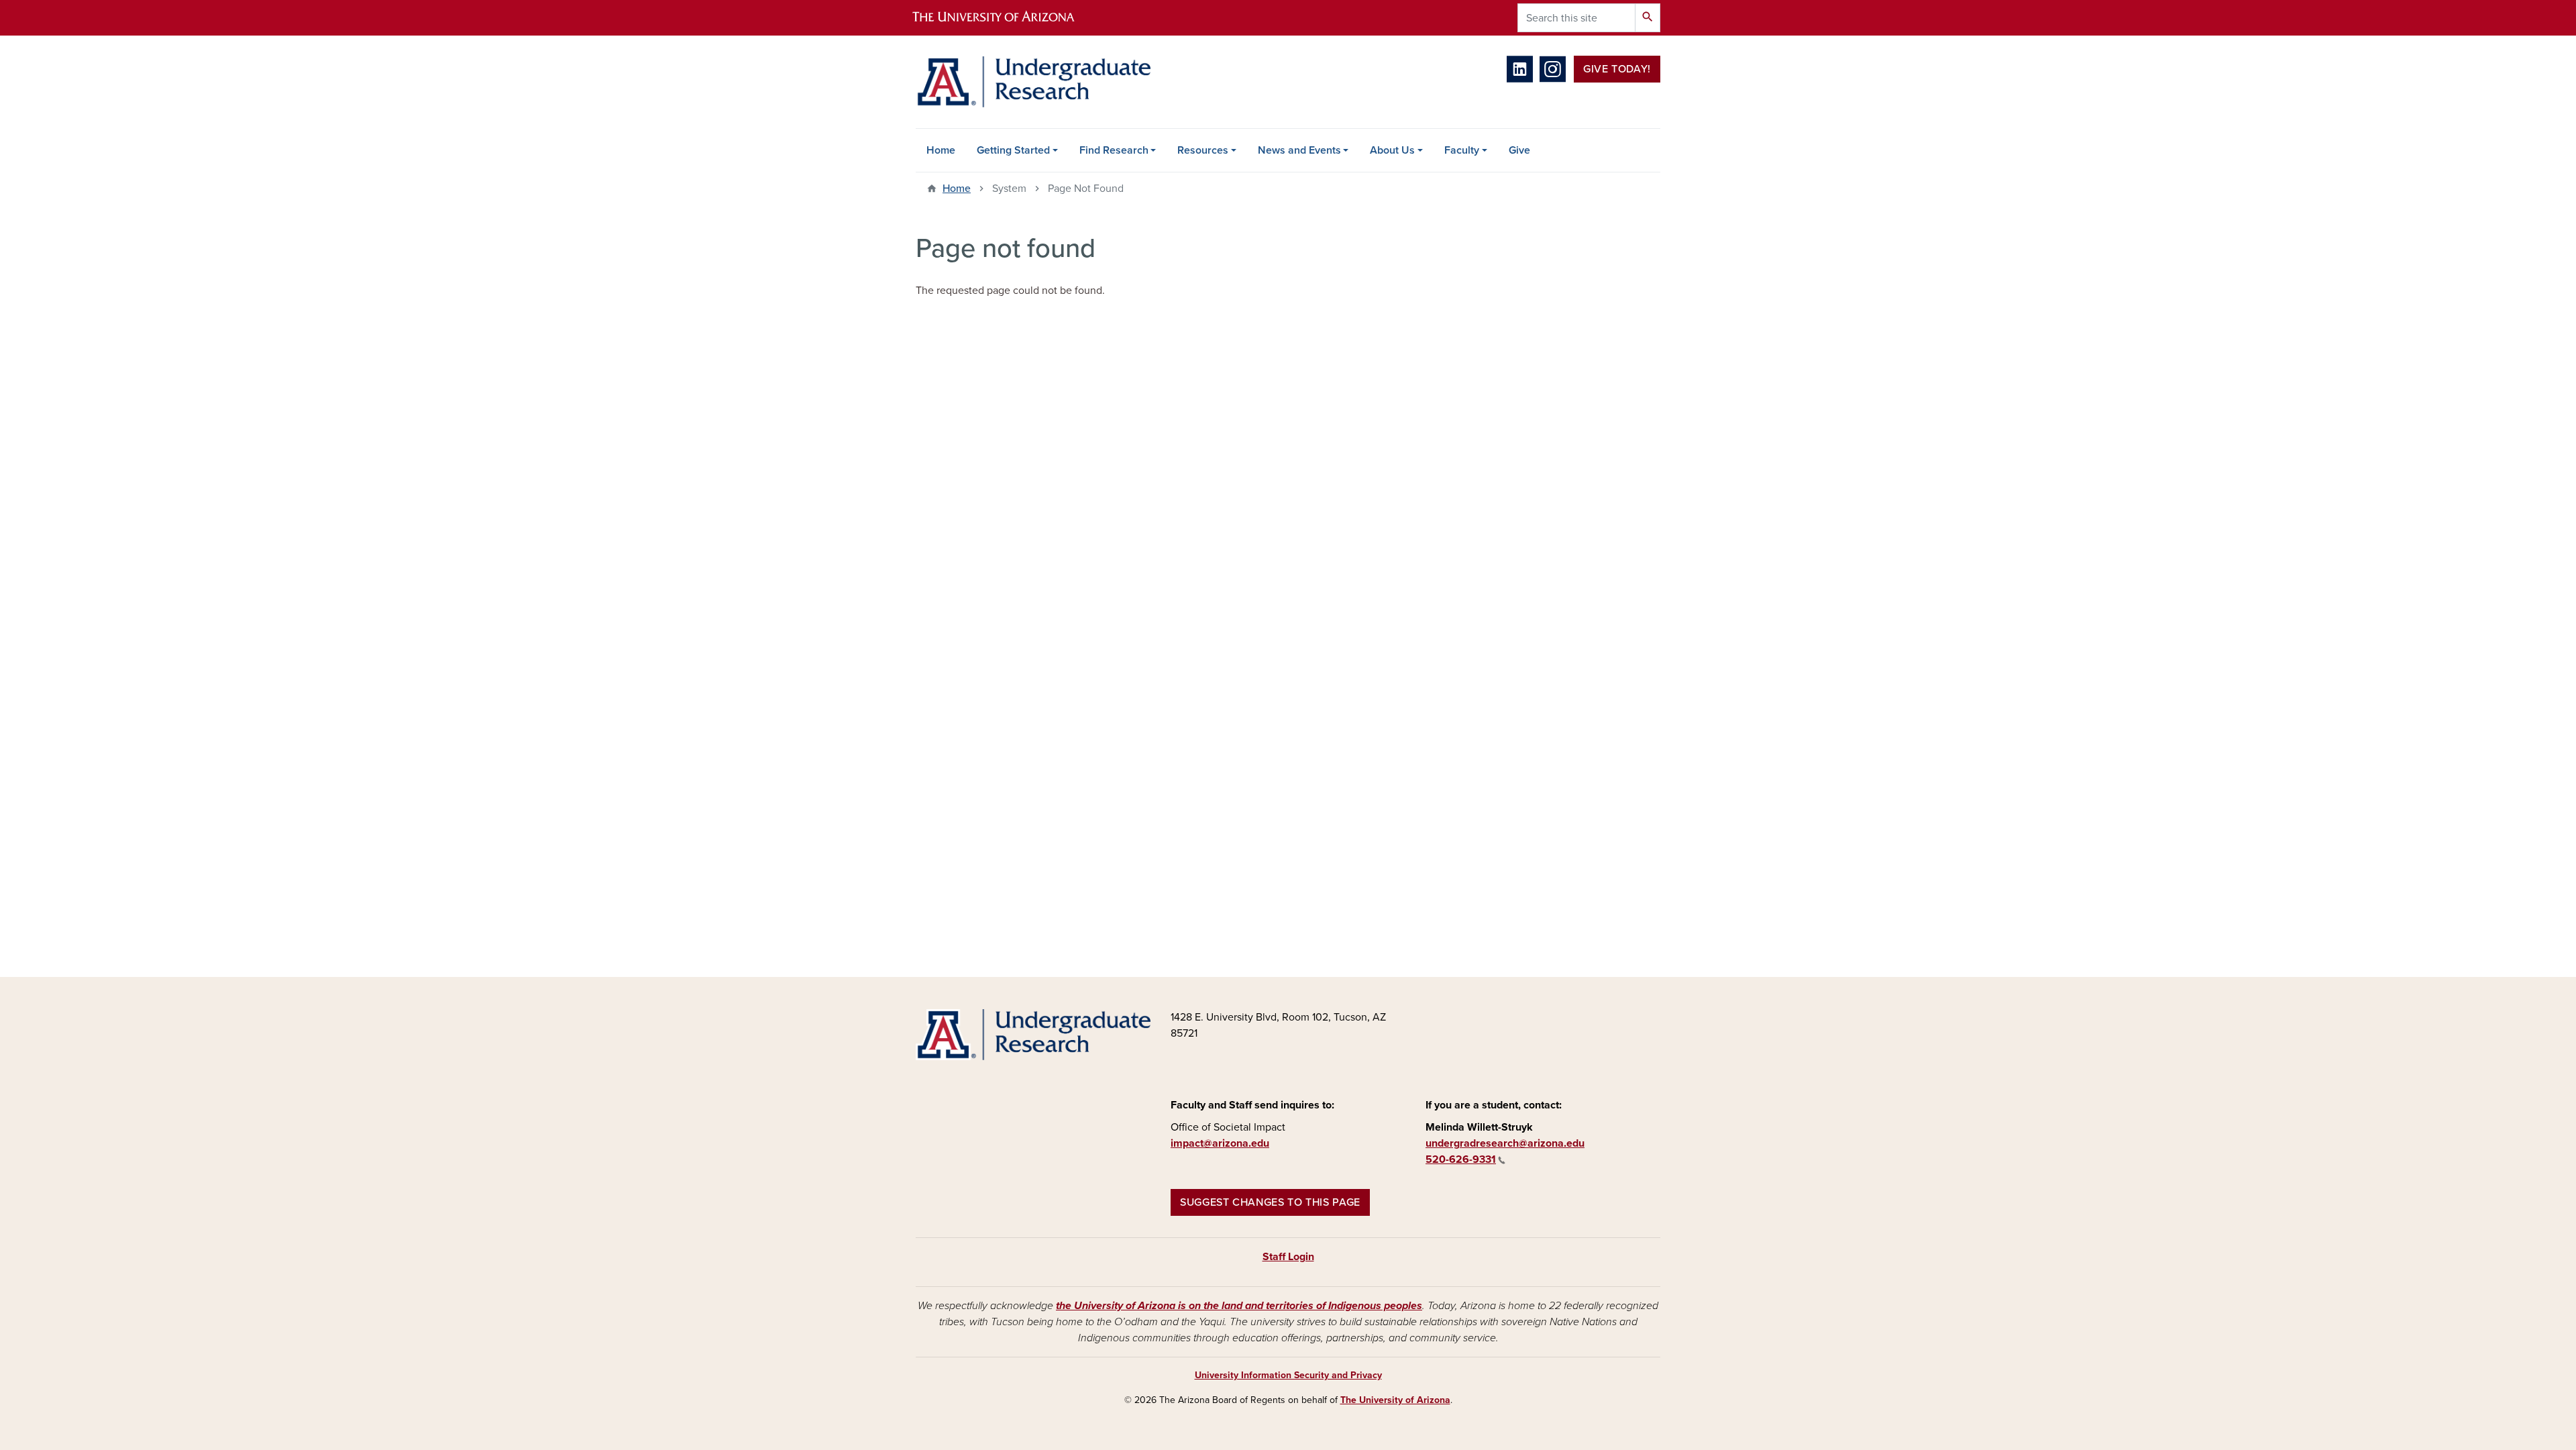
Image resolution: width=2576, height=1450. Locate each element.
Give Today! (1617, 69)
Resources (1203, 150)
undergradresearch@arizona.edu (1505, 1143)
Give (1519, 150)
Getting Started (1013, 150)
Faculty (1462, 150)
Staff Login (1288, 1257)
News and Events (1299, 150)
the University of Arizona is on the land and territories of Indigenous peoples (1239, 1306)
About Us (1392, 150)
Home (941, 150)
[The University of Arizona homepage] (1005, 18)
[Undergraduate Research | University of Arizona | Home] (1033, 82)
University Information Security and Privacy (1288, 1375)
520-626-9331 (1461, 1159)
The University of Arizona (1395, 1400)
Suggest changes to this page (1270, 1202)
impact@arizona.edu (1220, 1143)
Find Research (1114, 150)
